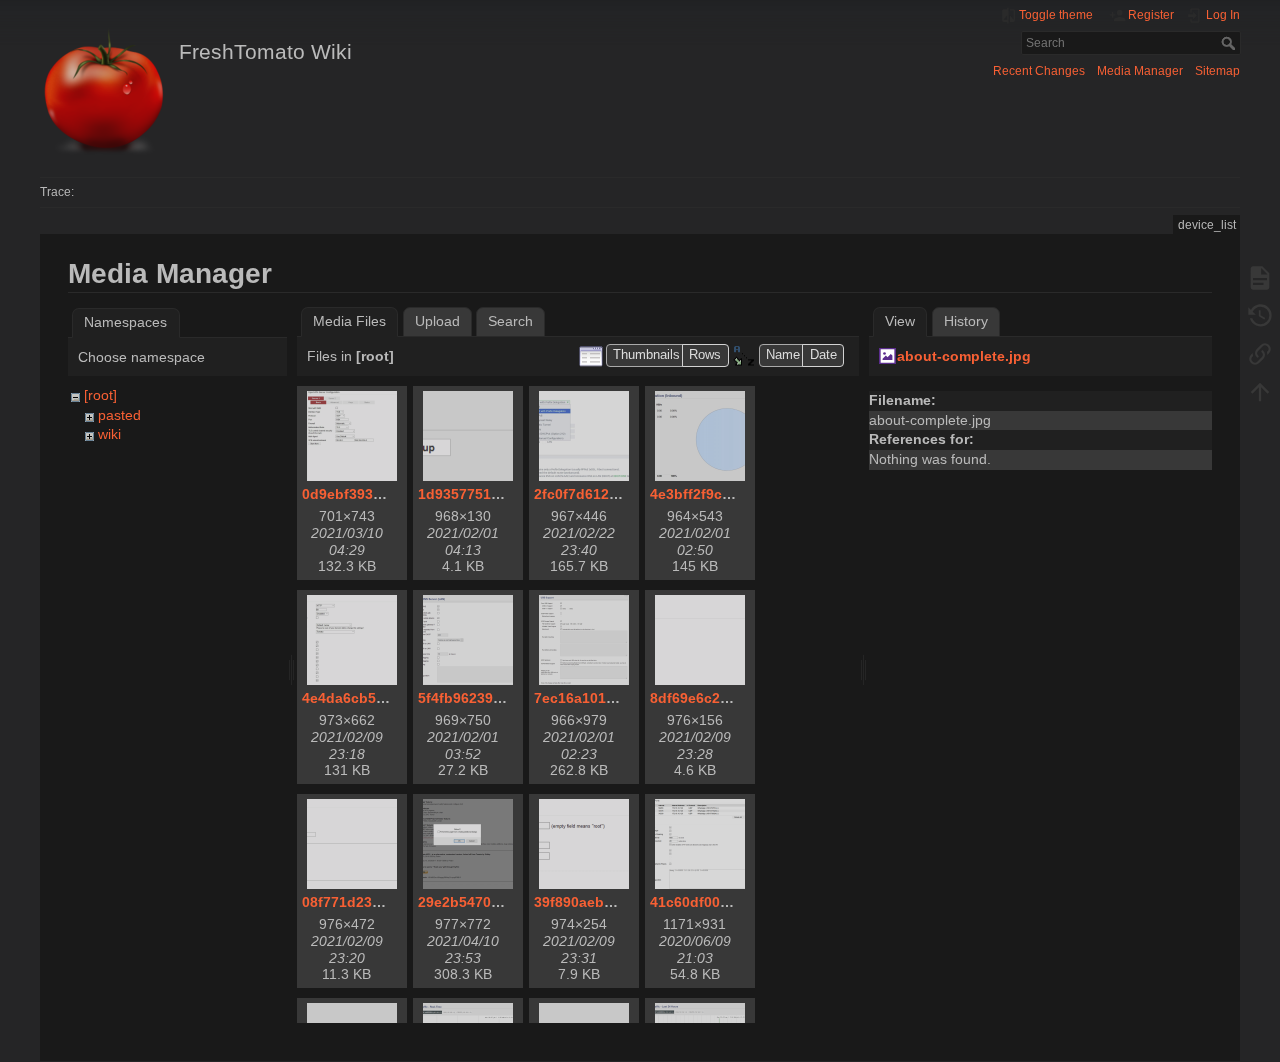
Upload (437, 321)
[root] (100, 395)
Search (1230, 43)
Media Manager (1140, 71)
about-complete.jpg (964, 356)
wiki (109, 434)
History (966, 321)
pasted (119, 415)
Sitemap (1217, 71)
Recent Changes (1039, 71)
